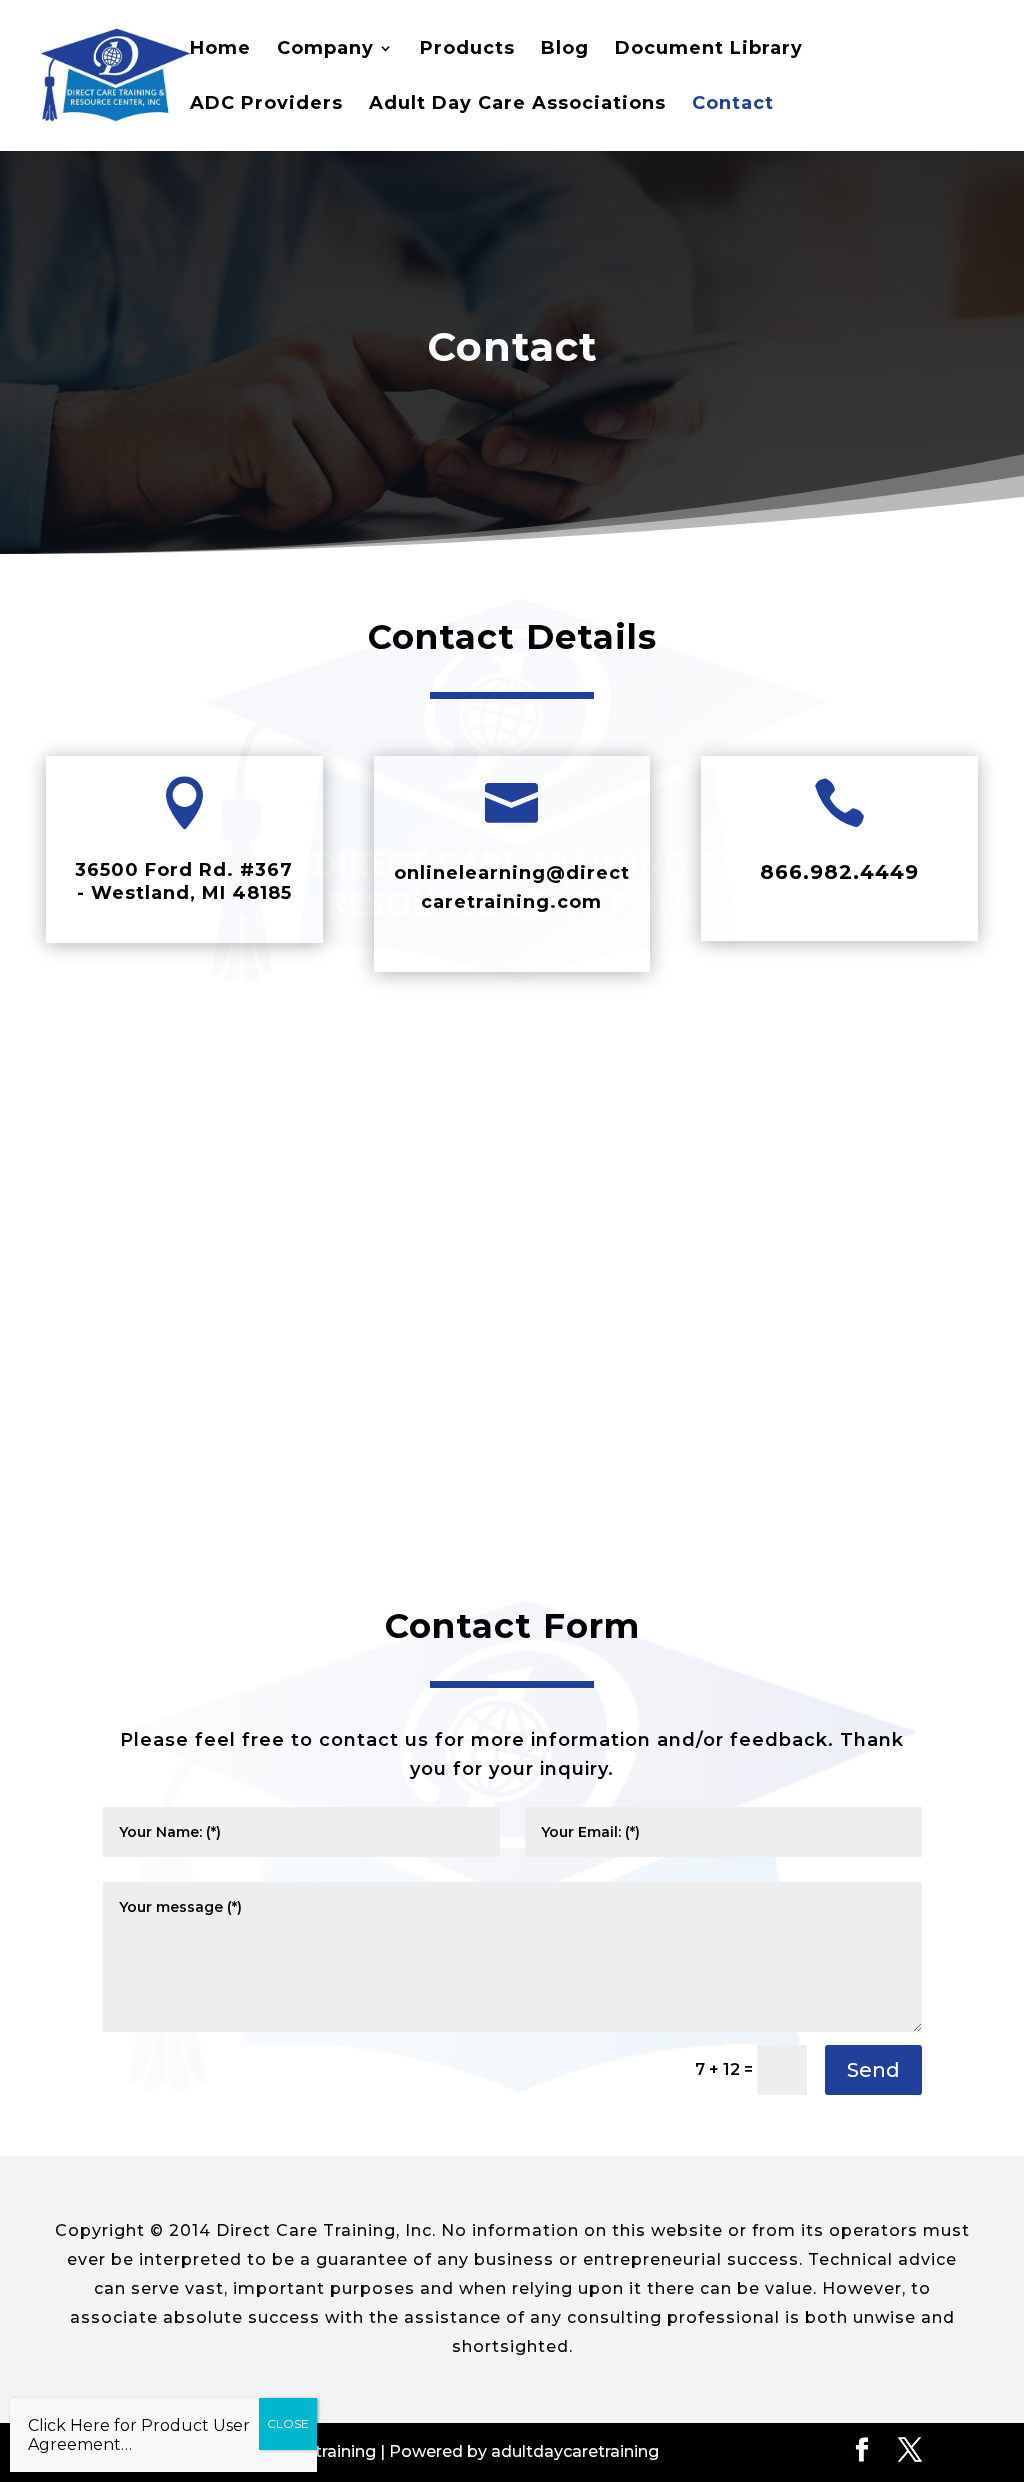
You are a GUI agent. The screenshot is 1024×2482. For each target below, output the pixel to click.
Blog (565, 50)
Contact (733, 105)
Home (220, 50)
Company (325, 50)
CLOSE (288, 2423)
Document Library (709, 50)
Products (467, 50)
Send (873, 2070)
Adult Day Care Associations (517, 105)
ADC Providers (266, 105)
